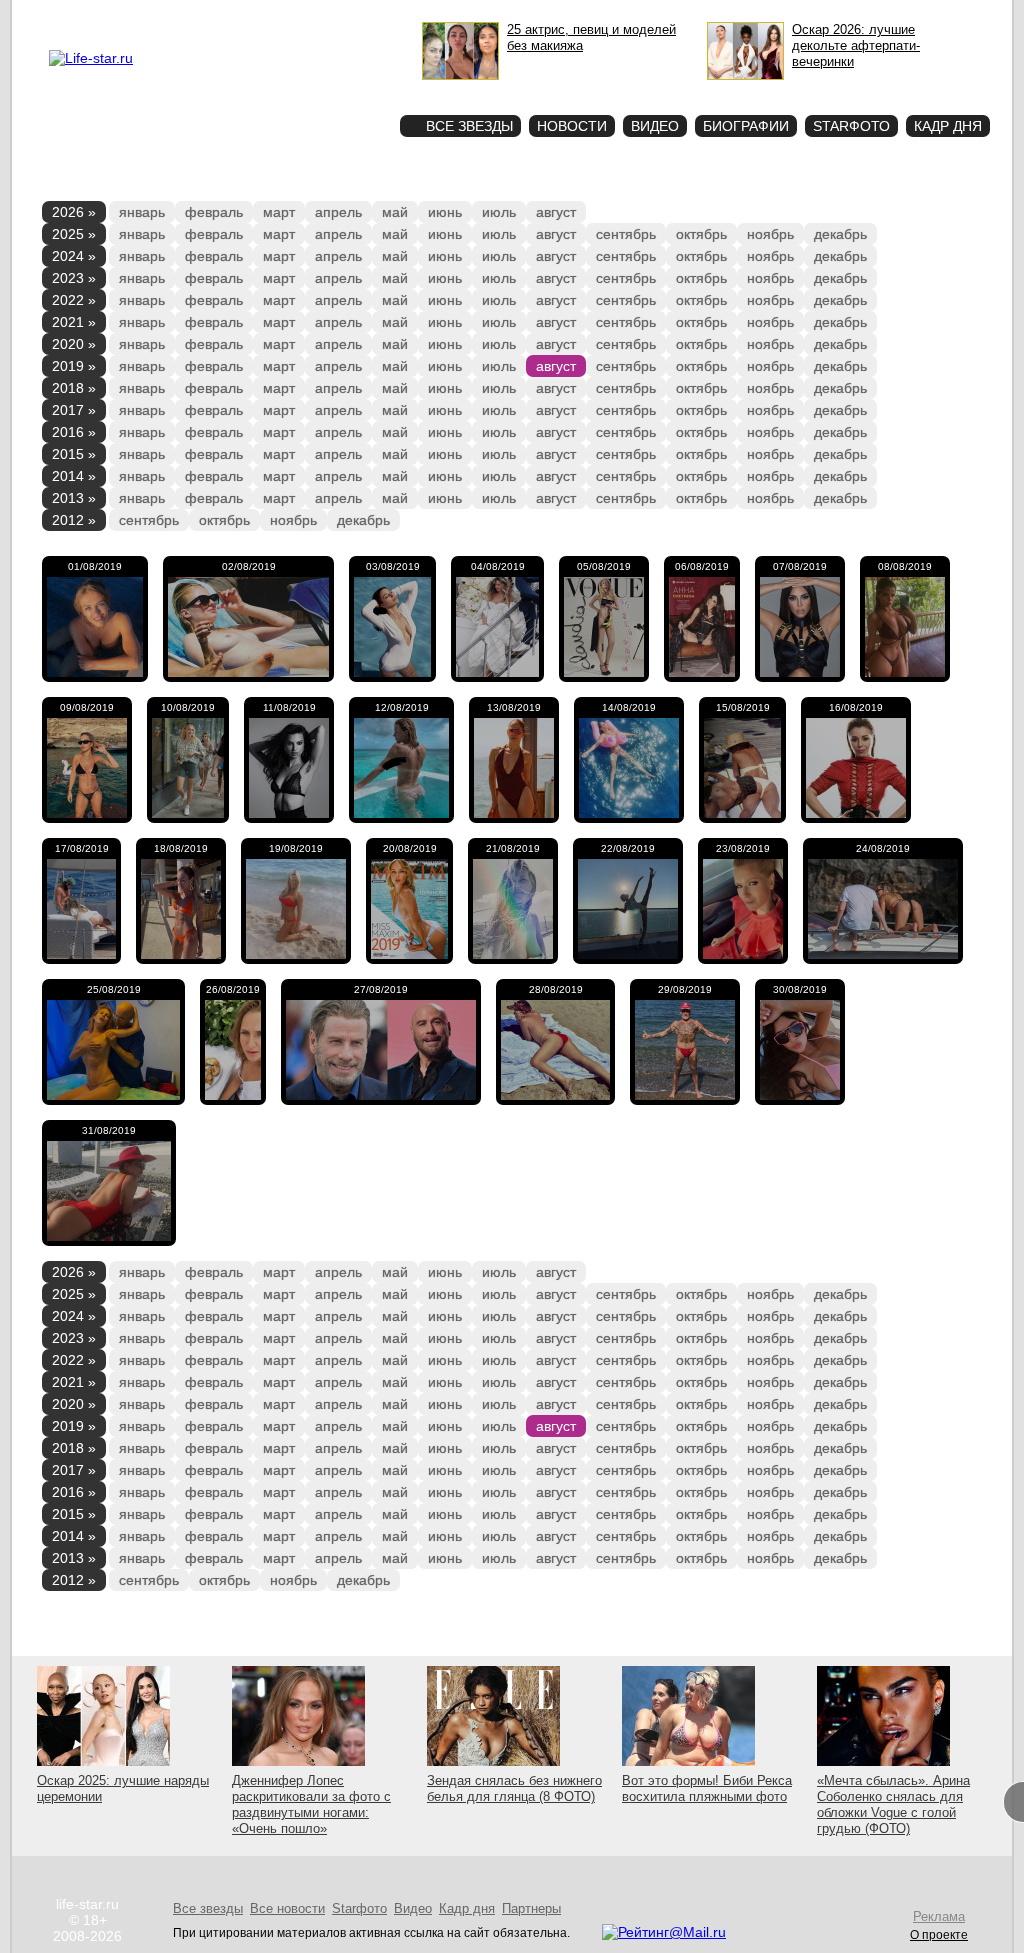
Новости (572, 126)
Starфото (325, 90)
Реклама (232, 16)
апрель (338, 212)
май (395, 212)
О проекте (175, 16)
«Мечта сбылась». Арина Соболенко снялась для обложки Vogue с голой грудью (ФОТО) (893, 1804)
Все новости (287, 1908)
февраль (214, 212)
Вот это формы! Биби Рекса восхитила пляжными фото (707, 1788)
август (556, 212)
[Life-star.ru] (91, 58)
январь (142, 212)
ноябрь (770, 234)
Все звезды (208, 1908)
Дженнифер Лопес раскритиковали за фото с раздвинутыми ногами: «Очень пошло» (311, 1804)
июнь (445, 212)
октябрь (701, 234)
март (279, 212)
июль (499, 212)
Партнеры (531, 1908)
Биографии (746, 126)
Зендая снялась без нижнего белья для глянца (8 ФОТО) (514, 1788)
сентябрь (626, 234)
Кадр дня (948, 126)
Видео (655, 126)
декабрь (840, 234)
